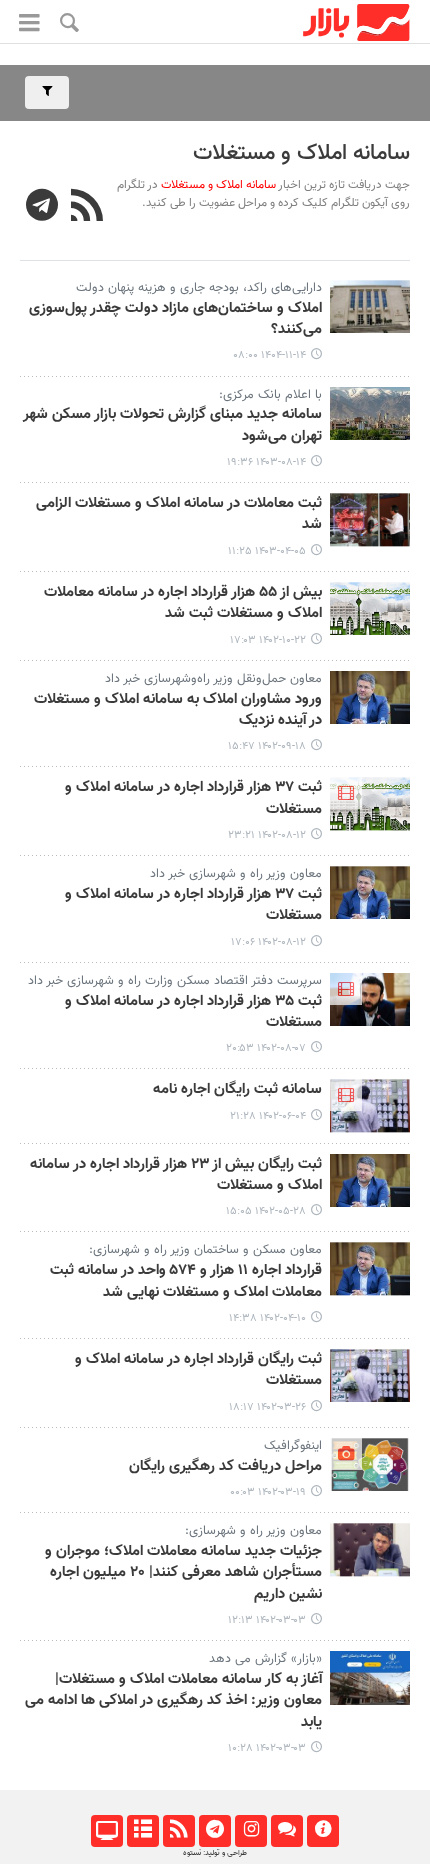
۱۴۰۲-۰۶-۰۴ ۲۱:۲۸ (268, 1116)
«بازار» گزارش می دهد (265, 1659)
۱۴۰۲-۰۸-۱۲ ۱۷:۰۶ (268, 942)
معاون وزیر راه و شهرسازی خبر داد (236, 874)
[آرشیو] (142, 1831)
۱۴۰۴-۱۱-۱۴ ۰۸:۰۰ (269, 355)
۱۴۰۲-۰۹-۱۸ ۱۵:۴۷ (267, 746)
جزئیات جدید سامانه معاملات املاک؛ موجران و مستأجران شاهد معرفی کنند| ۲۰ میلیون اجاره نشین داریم (183, 1573)
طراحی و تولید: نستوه (215, 1853)
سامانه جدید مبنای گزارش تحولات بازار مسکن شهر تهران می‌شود (172, 425)
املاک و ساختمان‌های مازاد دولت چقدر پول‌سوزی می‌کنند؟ (175, 319)
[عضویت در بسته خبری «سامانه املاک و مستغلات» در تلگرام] (42, 208)
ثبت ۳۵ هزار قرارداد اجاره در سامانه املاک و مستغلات (193, 1012)
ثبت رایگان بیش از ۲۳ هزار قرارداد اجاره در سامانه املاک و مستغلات (176, 1175)
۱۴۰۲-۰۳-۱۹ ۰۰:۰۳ (268, 1492)
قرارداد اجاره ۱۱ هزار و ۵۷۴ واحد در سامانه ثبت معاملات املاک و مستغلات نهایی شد (186, 1281)
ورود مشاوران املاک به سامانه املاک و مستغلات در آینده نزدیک (178, 710)
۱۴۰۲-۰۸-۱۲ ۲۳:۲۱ (267, 835)
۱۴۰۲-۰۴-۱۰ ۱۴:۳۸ (267, 1318)
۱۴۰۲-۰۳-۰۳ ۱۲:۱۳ (267, 1620)
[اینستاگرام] (250, 1831)
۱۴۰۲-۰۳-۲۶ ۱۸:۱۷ (267, 1407)
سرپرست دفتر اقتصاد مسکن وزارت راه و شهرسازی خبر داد (175, 981)
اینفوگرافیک (293, 1446)
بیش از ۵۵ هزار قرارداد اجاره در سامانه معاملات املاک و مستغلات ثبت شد (183, 603)
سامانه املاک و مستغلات (301, 153)
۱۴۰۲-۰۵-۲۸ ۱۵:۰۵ (266, 1211)
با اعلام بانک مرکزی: (270, 395)
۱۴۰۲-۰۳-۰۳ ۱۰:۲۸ (267, 1748)
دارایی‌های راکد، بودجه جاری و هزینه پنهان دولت (199, 288)
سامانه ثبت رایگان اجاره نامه (237, 1090)
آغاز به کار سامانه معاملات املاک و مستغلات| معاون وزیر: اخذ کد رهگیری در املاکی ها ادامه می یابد (173, 1701)
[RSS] (87, 208)
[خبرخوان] (178, 1831)
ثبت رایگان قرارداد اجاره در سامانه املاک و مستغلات (198, 1370)
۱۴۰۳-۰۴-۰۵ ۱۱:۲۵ (267, 551)
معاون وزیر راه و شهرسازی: (253, 1531)
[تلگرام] (214, 1831)
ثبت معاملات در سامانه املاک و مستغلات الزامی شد (179, 514)
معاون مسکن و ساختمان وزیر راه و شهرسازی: (205, 1250)
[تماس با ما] (286, 1831)
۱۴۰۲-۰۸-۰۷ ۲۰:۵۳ (266, 1048)
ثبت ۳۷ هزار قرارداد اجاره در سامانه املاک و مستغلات (193, 798)
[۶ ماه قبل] (370, 306)
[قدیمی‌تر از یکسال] (370, 413)
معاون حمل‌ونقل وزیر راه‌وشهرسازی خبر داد (213, 679)
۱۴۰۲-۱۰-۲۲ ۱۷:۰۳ (268, 640)
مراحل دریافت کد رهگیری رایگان (225, 1467)
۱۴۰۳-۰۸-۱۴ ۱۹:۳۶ (266, 462)
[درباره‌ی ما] (322, 1831)
